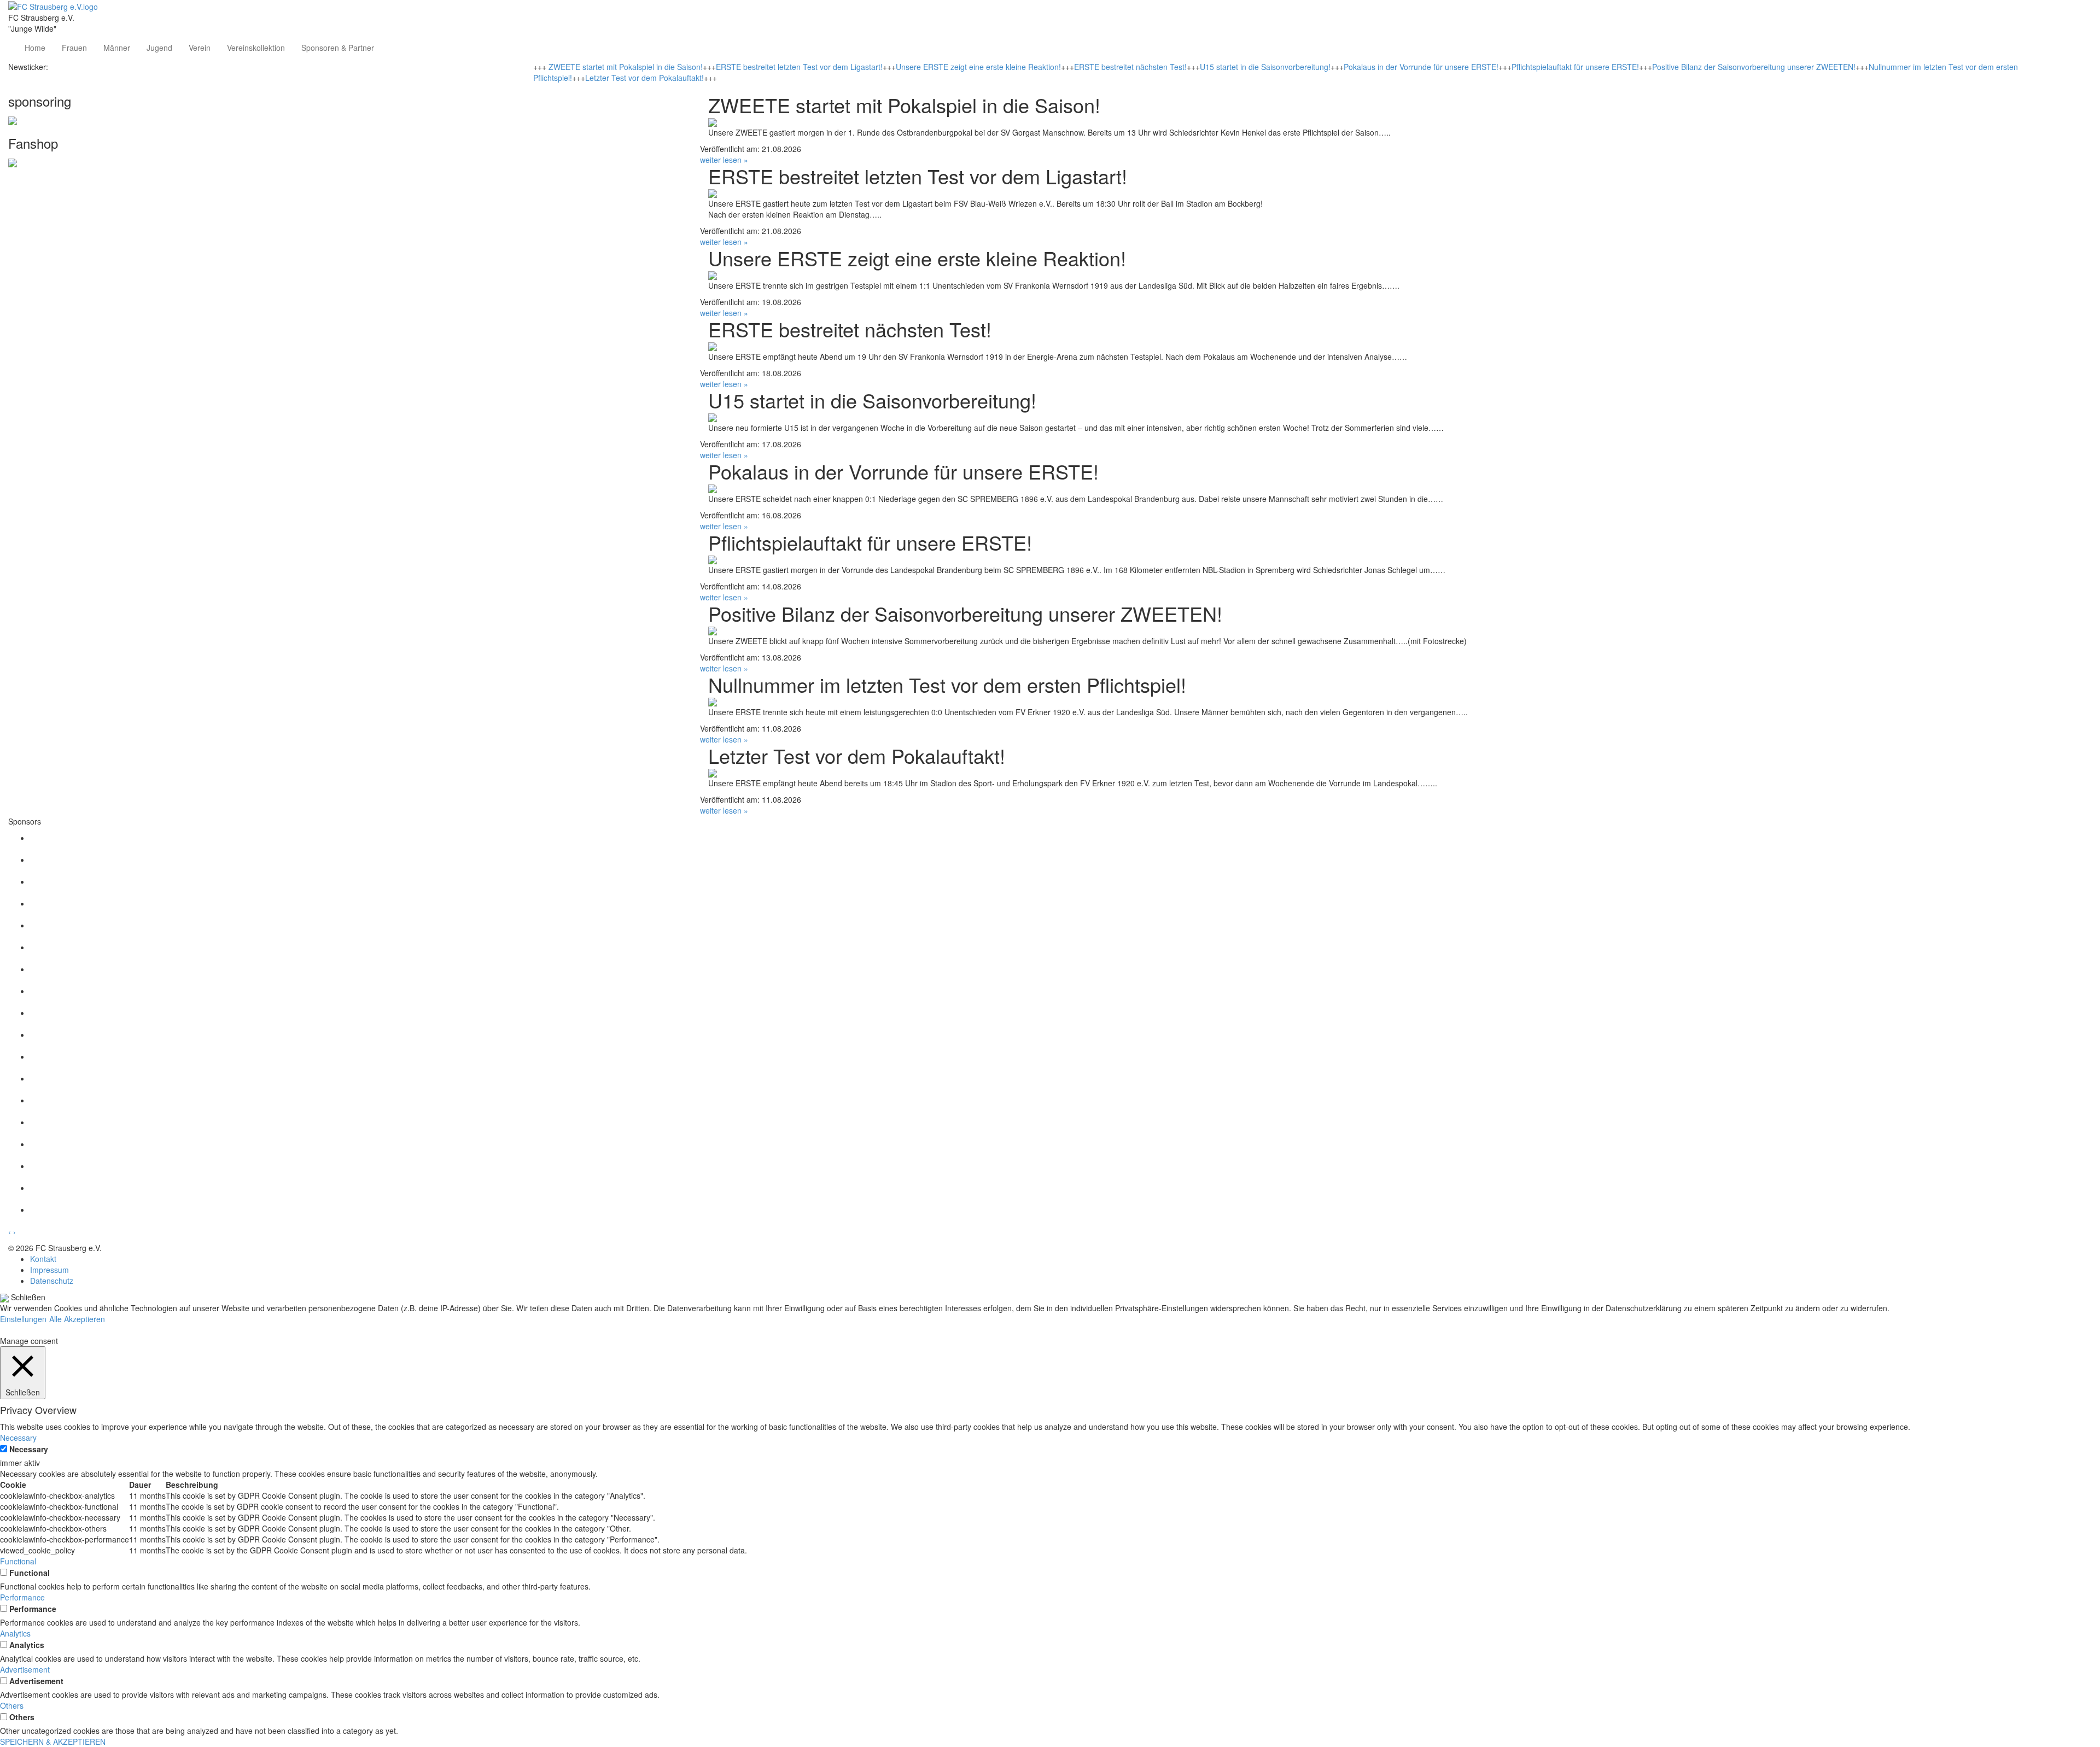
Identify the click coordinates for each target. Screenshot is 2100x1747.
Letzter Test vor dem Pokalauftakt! (644, 78)
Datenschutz (52, 1281)
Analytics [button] (15, 1633)
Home (35, 48)
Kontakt (43, 1259)
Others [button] (12, 1705)
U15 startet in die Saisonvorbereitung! (1265, 67)
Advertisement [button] (25, 1669)
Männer (117, 48)
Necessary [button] (18, 1438)
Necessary (29, 1449)
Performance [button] (22, 1597)
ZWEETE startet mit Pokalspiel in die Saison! (626, 67)
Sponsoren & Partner (338, 48)
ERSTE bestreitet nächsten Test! (1130, 67)
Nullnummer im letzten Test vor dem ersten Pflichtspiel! (947, 684)
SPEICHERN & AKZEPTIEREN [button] (53, 1742)
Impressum (49, 1270)
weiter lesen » (724, 160)
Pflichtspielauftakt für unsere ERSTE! (1575, 67)
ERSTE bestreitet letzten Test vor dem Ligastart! (799, 67)
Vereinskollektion (256, 48)
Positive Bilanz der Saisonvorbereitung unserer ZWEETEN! (1754, 67)
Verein (200, 48)
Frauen (74, 48)
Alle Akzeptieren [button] (77, 1319)
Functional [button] (18, 1561)
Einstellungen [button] (23, 1319)
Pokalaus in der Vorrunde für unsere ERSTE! (1421, 67)
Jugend (159, 48)
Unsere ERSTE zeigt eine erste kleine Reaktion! (978, 67)
